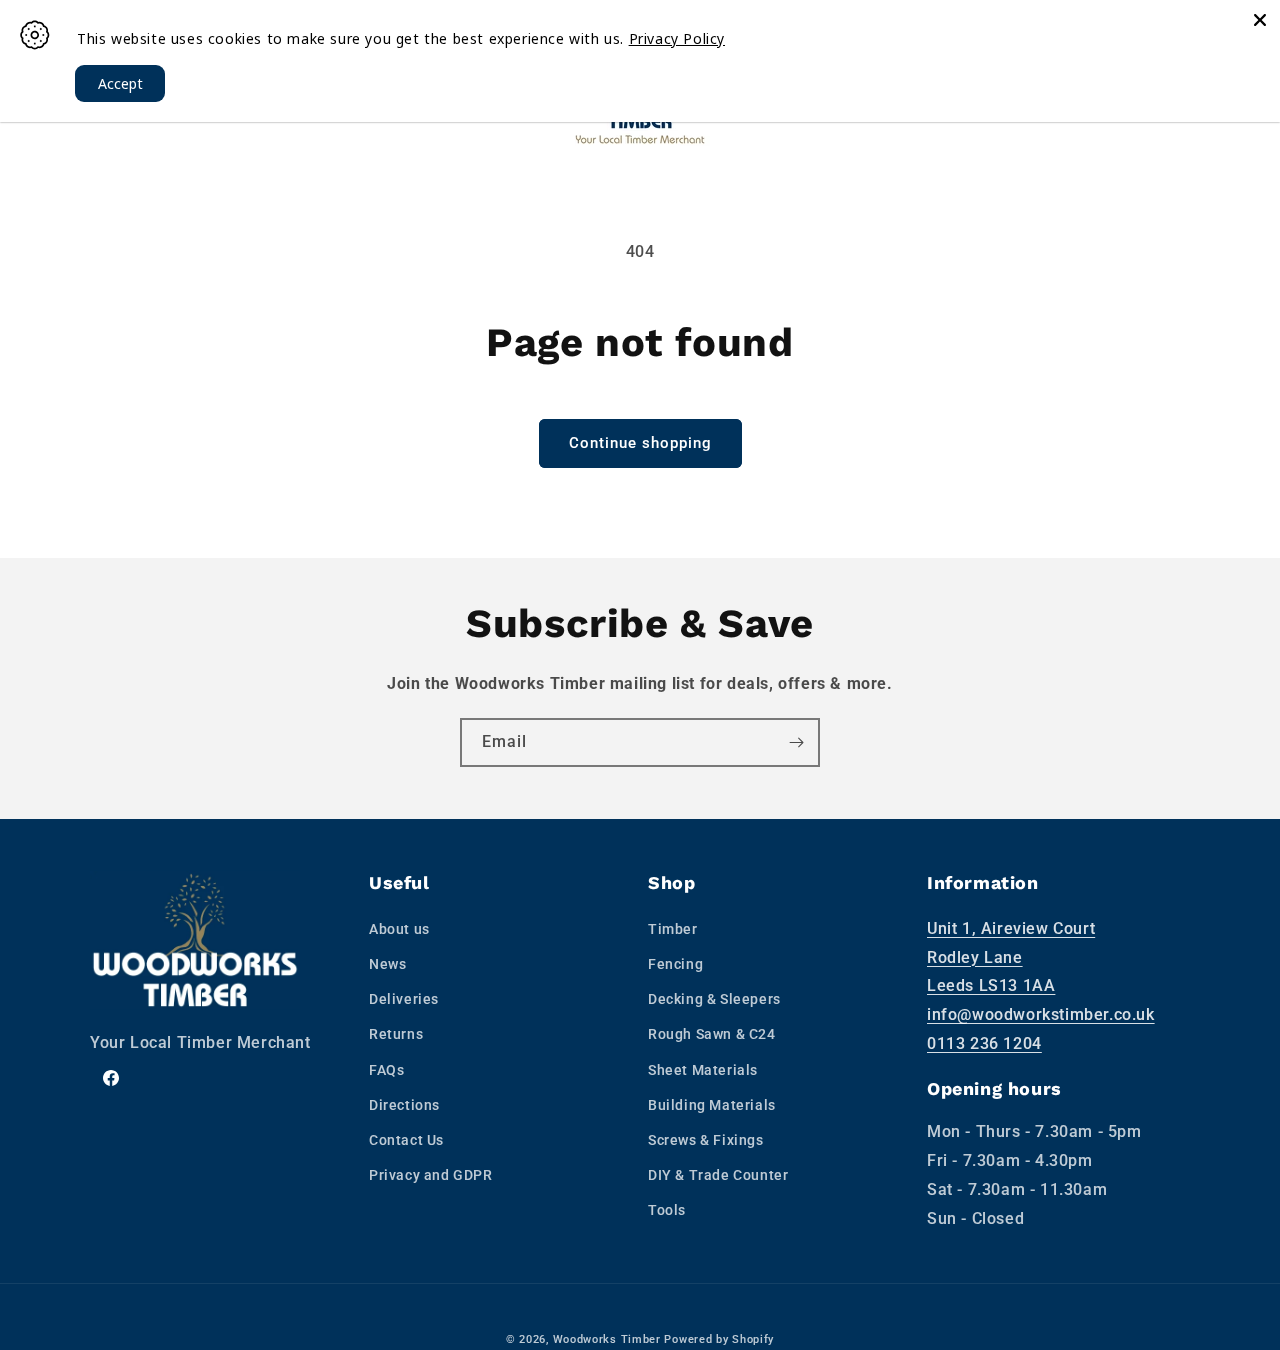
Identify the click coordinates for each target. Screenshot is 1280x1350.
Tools (667, 1210)
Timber (673, 929)
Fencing (675, 964)
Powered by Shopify (719, 1339)
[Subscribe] (796, 742)
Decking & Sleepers (714, 999)
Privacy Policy (677, 38)
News (387, 964)
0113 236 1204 (984, 1043)
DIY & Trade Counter (718, 1175)
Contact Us (406, 1140)
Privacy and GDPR (431, 1175)
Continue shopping (640, 443)
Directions (404, 1105)
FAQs (386, 1070)
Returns (396, 1034)
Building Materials (712, 1105)
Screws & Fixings (706, 1140)
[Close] (1260, 20)
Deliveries (404, 999)
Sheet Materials (703, 1070)
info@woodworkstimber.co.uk (1041, 1014)
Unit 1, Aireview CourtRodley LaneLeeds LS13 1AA (1011, 957)
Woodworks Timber (607, 1339)
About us (399, 929)
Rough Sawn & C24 (712, 1034)
